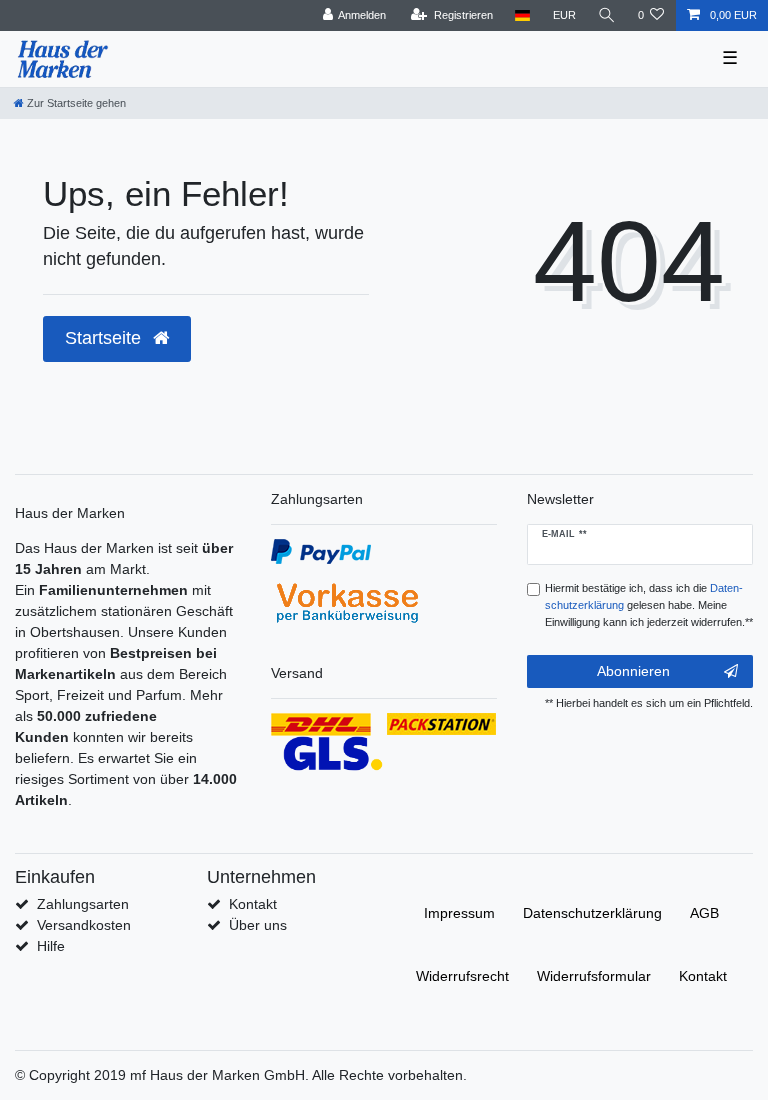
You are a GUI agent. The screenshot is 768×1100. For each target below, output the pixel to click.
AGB (704, 913)
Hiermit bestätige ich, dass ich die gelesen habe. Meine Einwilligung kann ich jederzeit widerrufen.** (649, 605)
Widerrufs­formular (594, 976)
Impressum (459, 913)
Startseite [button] (105, 338)
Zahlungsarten (83, 904)
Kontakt (253, 904)
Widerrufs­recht (462, 976)
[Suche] (607, 15)
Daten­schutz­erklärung (592, 913)
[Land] (522, 15)
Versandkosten (84, 925)
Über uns (258, 925)
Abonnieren (633, 671)
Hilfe (51, 946)
